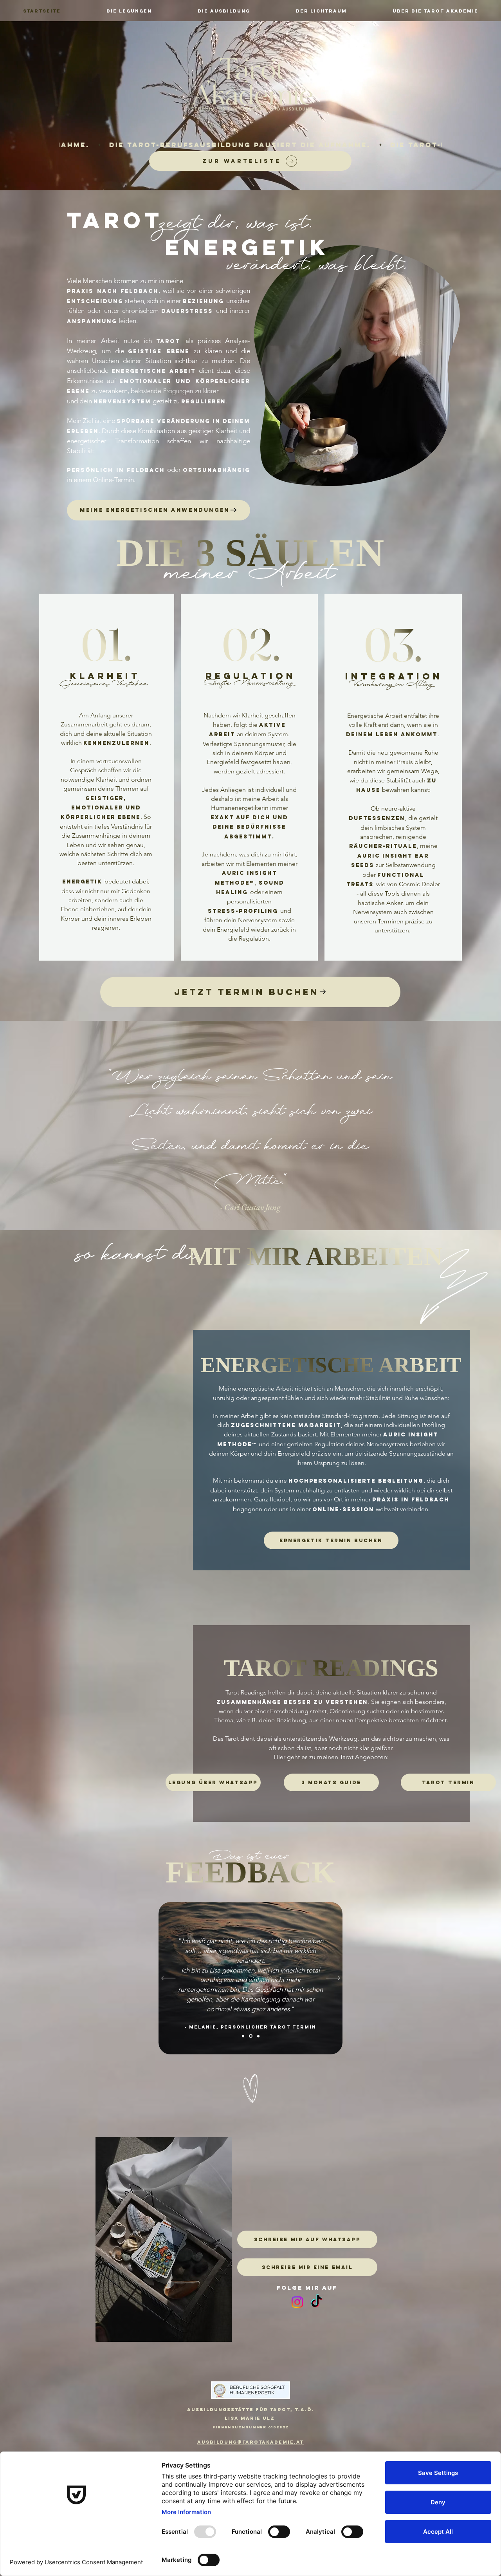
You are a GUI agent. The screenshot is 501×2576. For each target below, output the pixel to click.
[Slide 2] (251, 2036)
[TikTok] (316, 2302)
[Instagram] (297, 2302)
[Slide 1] (244, 2036)
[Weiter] (333, 1978)
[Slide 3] (258, 2036)
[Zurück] (169, 1978)
